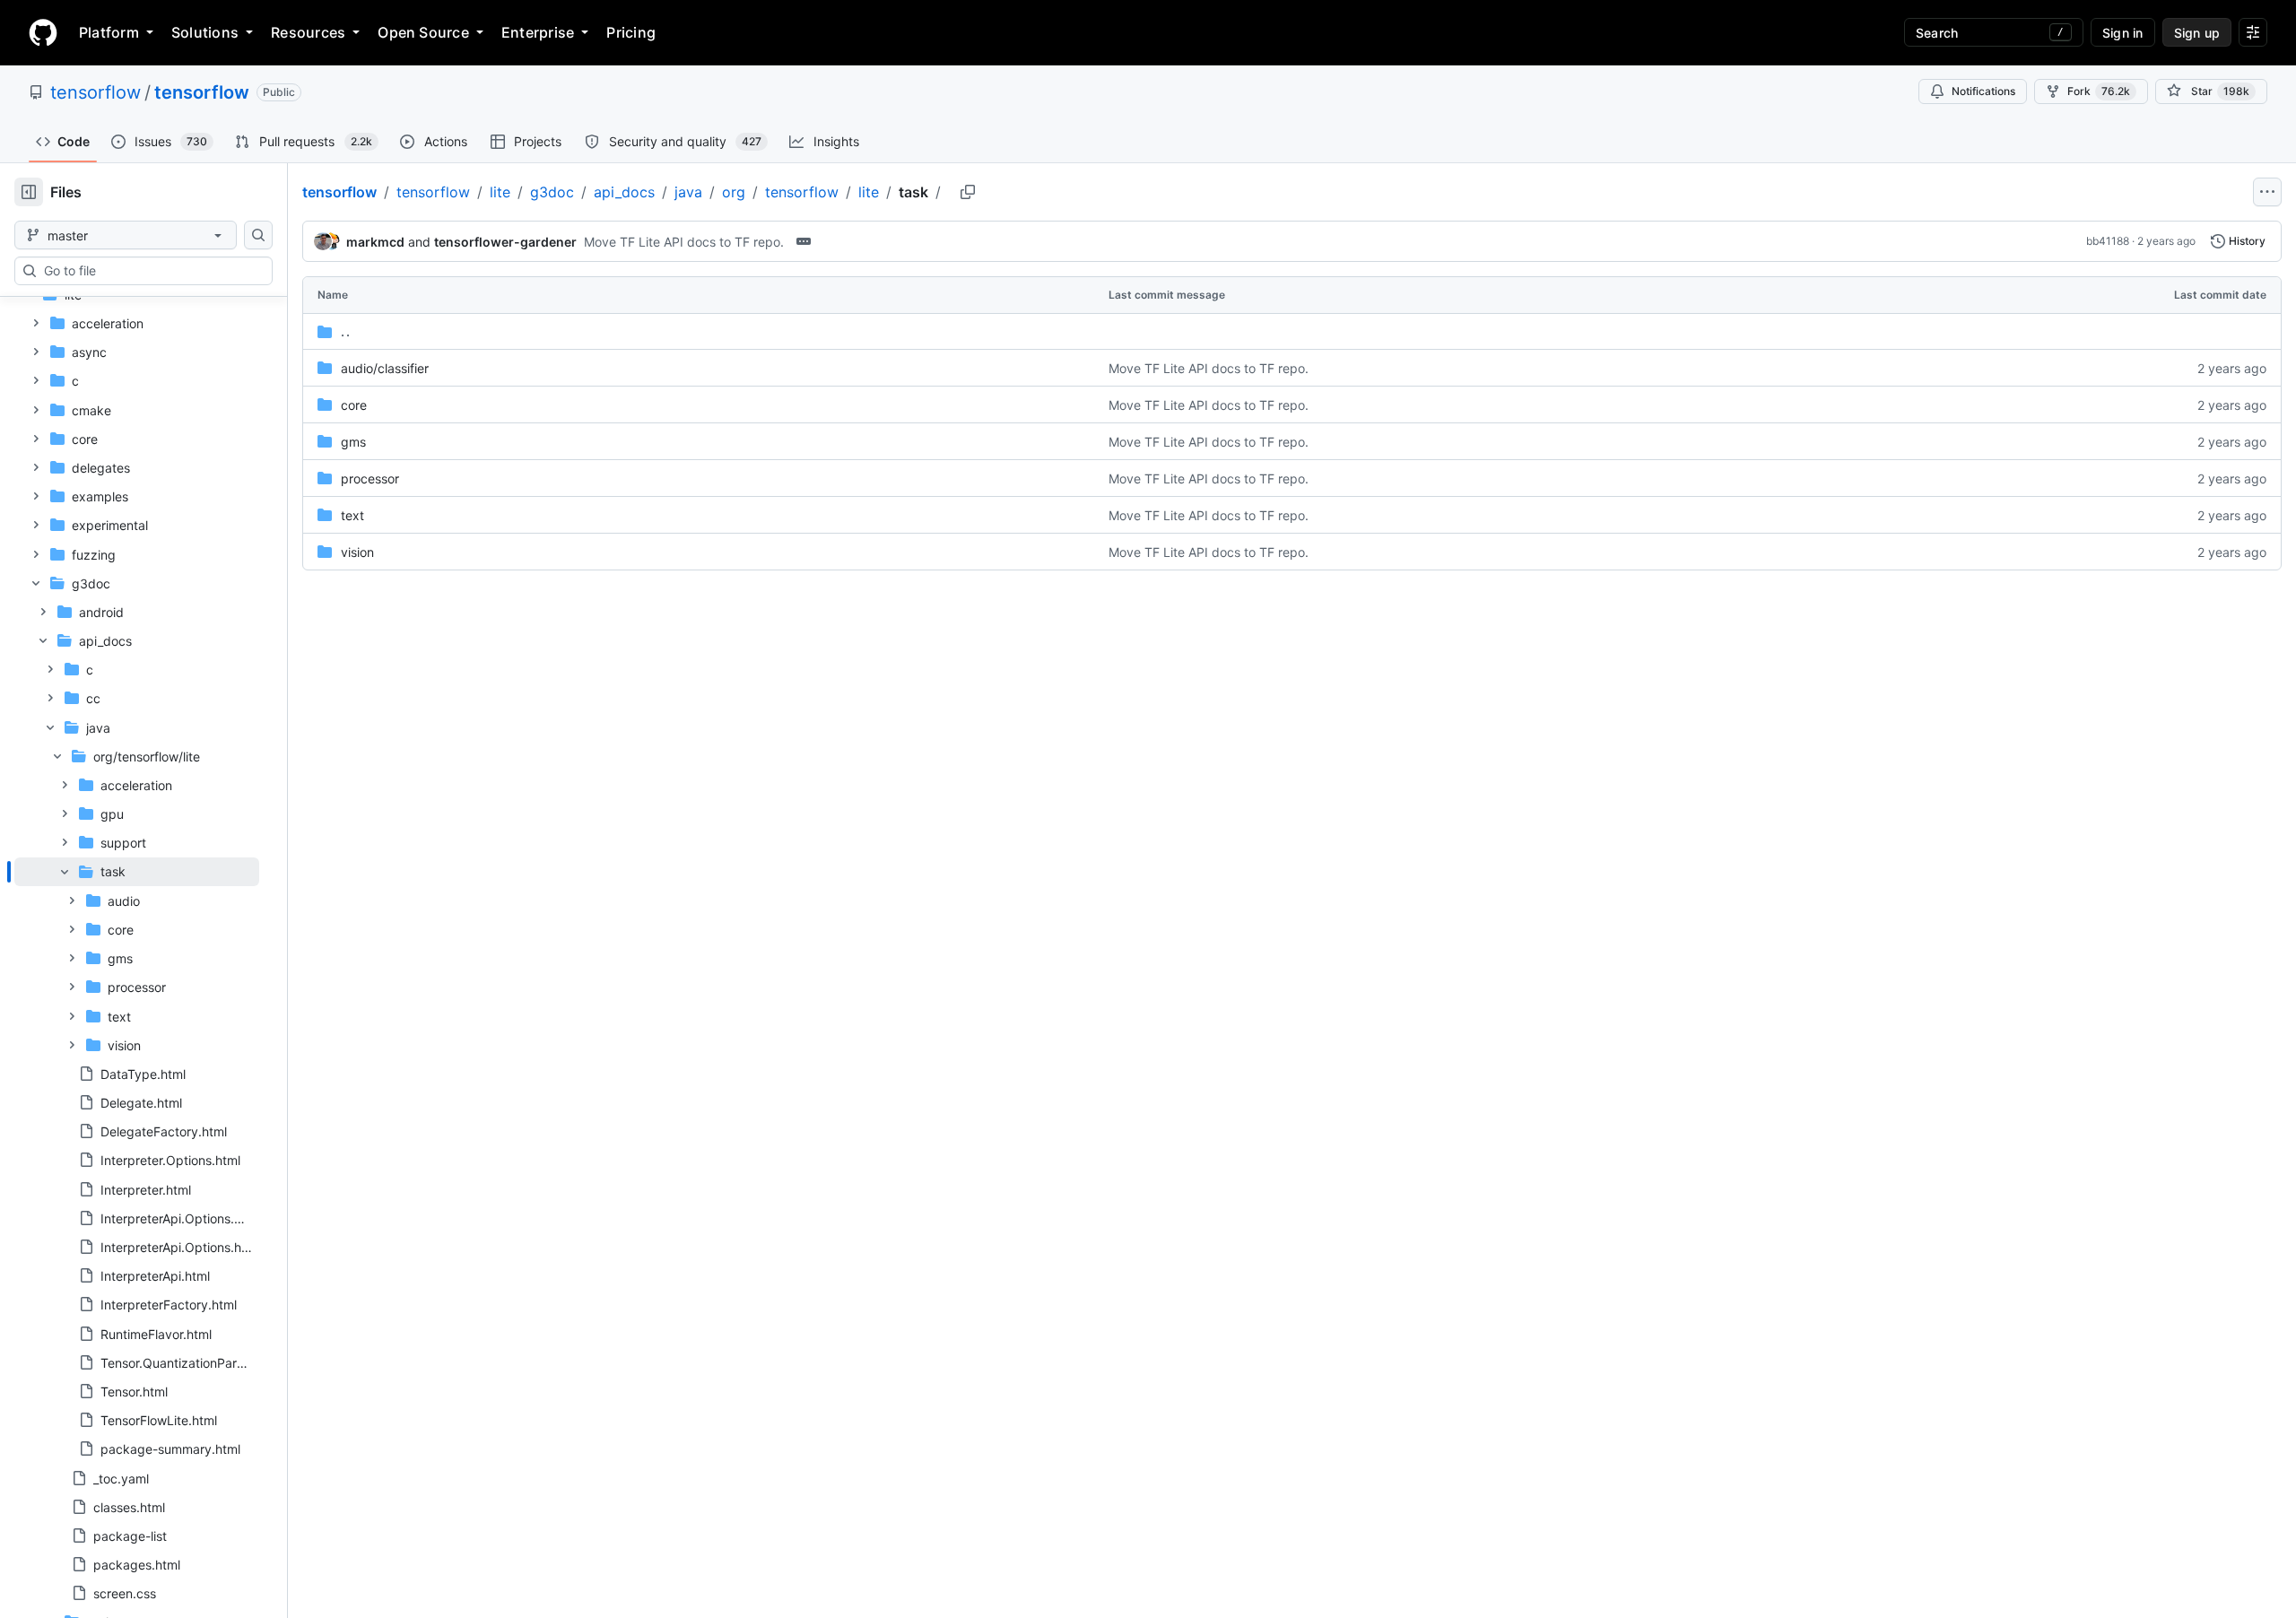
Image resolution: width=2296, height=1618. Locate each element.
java (688, 192)
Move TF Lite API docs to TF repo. (684, 242)
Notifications (1983, 91)
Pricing (631, 32)
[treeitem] (137, 958)
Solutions (205, 32)
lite (500, 192)
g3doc (552, 192)
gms (353, 442)
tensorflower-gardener (505, 242)
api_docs (624, 192)
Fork (2099, 91)
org (734, 192)
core (354, 405)
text (352, 515)
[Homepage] (43, 32)
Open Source (423, 32)
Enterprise (538, 32)
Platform (109, 32)
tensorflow (96, 92)
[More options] (2267, 192)
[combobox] (151, 271)
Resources (308, 32)
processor (370, 478)
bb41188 (2108, 241)
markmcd (375, 242)
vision (357, 552)
